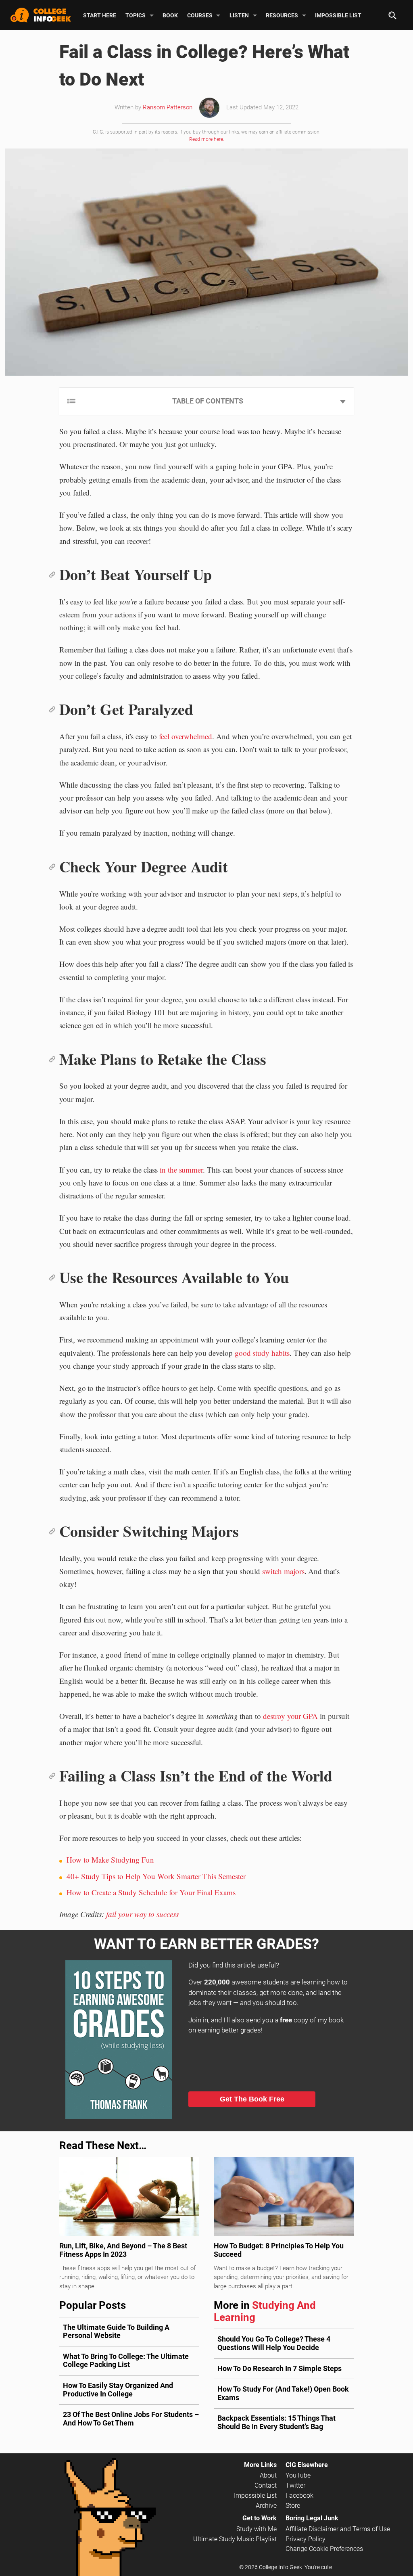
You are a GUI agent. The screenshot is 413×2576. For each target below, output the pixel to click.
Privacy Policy (306, 2539)
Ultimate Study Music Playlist (235, 2539)
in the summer (181, 1170)
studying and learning (265, 2311)
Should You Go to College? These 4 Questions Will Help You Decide (274, 2343)
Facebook (299, 2495)
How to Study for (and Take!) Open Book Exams (283, 2393)
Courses (200, 15)
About (268, 2475)
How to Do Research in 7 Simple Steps (280, 2368)
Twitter (295, 2485)
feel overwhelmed (186, 736)
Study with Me (257, 2529)
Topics (136, 15)
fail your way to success (142, 1914)
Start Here (100, 15)
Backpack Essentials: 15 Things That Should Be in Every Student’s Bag (276, 2422)
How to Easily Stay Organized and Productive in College (118, 2390)
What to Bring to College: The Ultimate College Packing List (126, 2361)
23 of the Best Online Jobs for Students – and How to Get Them (131, 2419)
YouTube (298, 2475)
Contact (266, 2485)
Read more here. (207, 139)
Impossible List (338, 15)
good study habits (262, 1353)
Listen (239, 15)
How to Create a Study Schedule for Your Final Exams (151, 1892)
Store (293, 2506)
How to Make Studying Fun (110, 1860)
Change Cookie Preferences (324, 2549)
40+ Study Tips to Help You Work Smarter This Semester (156, 1876)
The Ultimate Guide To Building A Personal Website (116, 2331)
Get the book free (252, 2099)
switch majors (283, 1571)
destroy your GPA (290, 1716)
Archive (266, 2506)
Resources (282, 15)
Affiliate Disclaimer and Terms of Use (338, 2529)
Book (170, 15)
